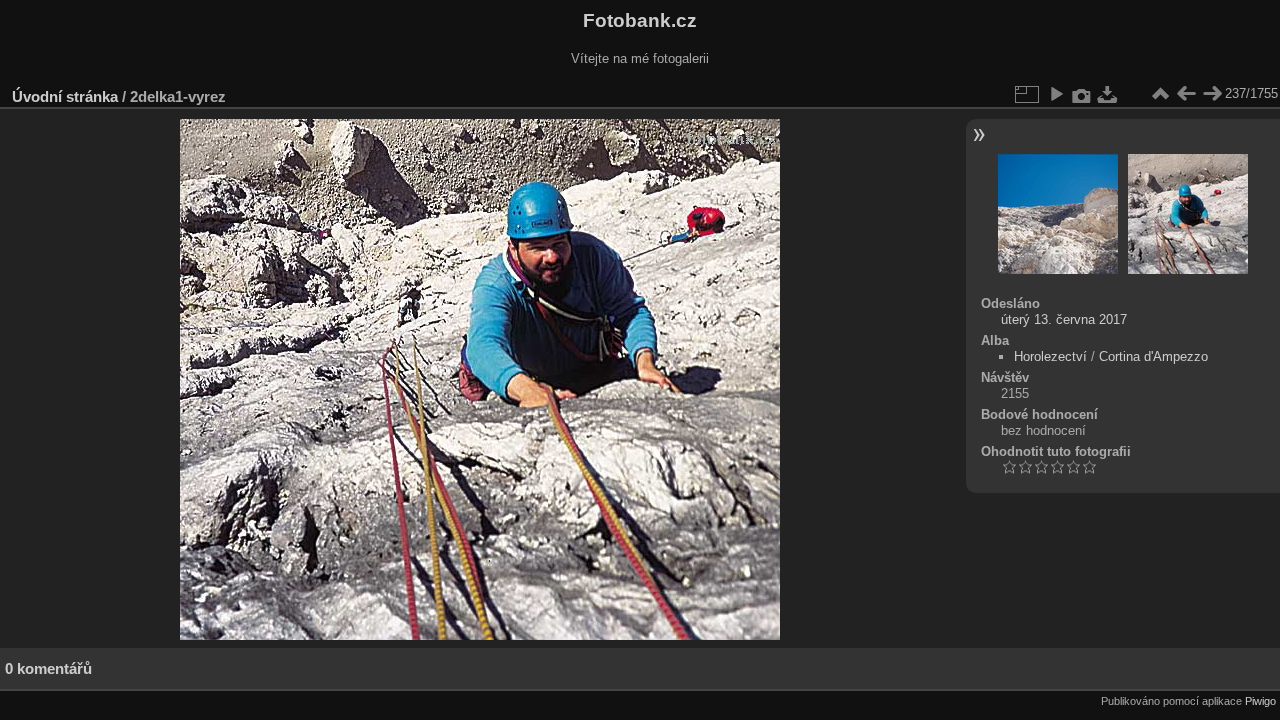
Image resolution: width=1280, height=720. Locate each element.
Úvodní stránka (65, 96)
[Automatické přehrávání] (1056, 94)
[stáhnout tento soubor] (1108, 94)
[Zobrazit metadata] (1082, 94)
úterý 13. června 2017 (1064, 319)
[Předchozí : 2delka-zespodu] (1186, 94)
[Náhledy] (1160, 94)
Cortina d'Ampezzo (1153, 356)
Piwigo (1260, 701)
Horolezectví (1050, 356)
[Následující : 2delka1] (1212, 94)
